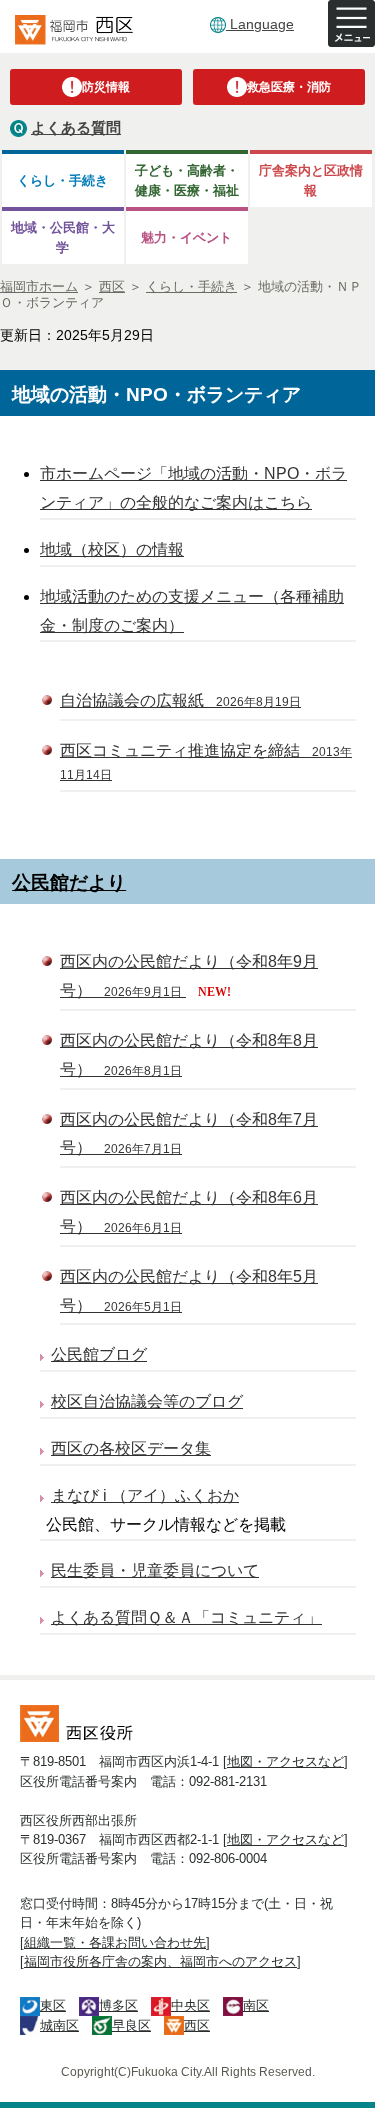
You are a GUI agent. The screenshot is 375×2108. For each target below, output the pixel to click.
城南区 (59, 2025)
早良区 (131, 2025)
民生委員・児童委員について (155, 1570)
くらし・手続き (62, 180)
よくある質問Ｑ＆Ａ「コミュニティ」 (186, 1617)
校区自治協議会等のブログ (147, 1401)
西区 (197, 2025)
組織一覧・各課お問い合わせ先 (115, 1942)
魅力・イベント (186, 237)
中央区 (190, 2005)
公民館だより (69, 882)
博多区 (118, 2005)
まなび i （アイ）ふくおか (145, 1495)
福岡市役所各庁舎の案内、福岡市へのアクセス (160, 1961)
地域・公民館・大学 (63, 237)
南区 (256, 2005)
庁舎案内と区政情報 (311, 180)
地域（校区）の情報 (112, 549)
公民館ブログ (99, 1354)
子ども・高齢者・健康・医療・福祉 (187, 180)
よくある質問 (76, 127)
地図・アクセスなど (285, 1761)
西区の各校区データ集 (131, 1448)
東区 (53, 2005)
